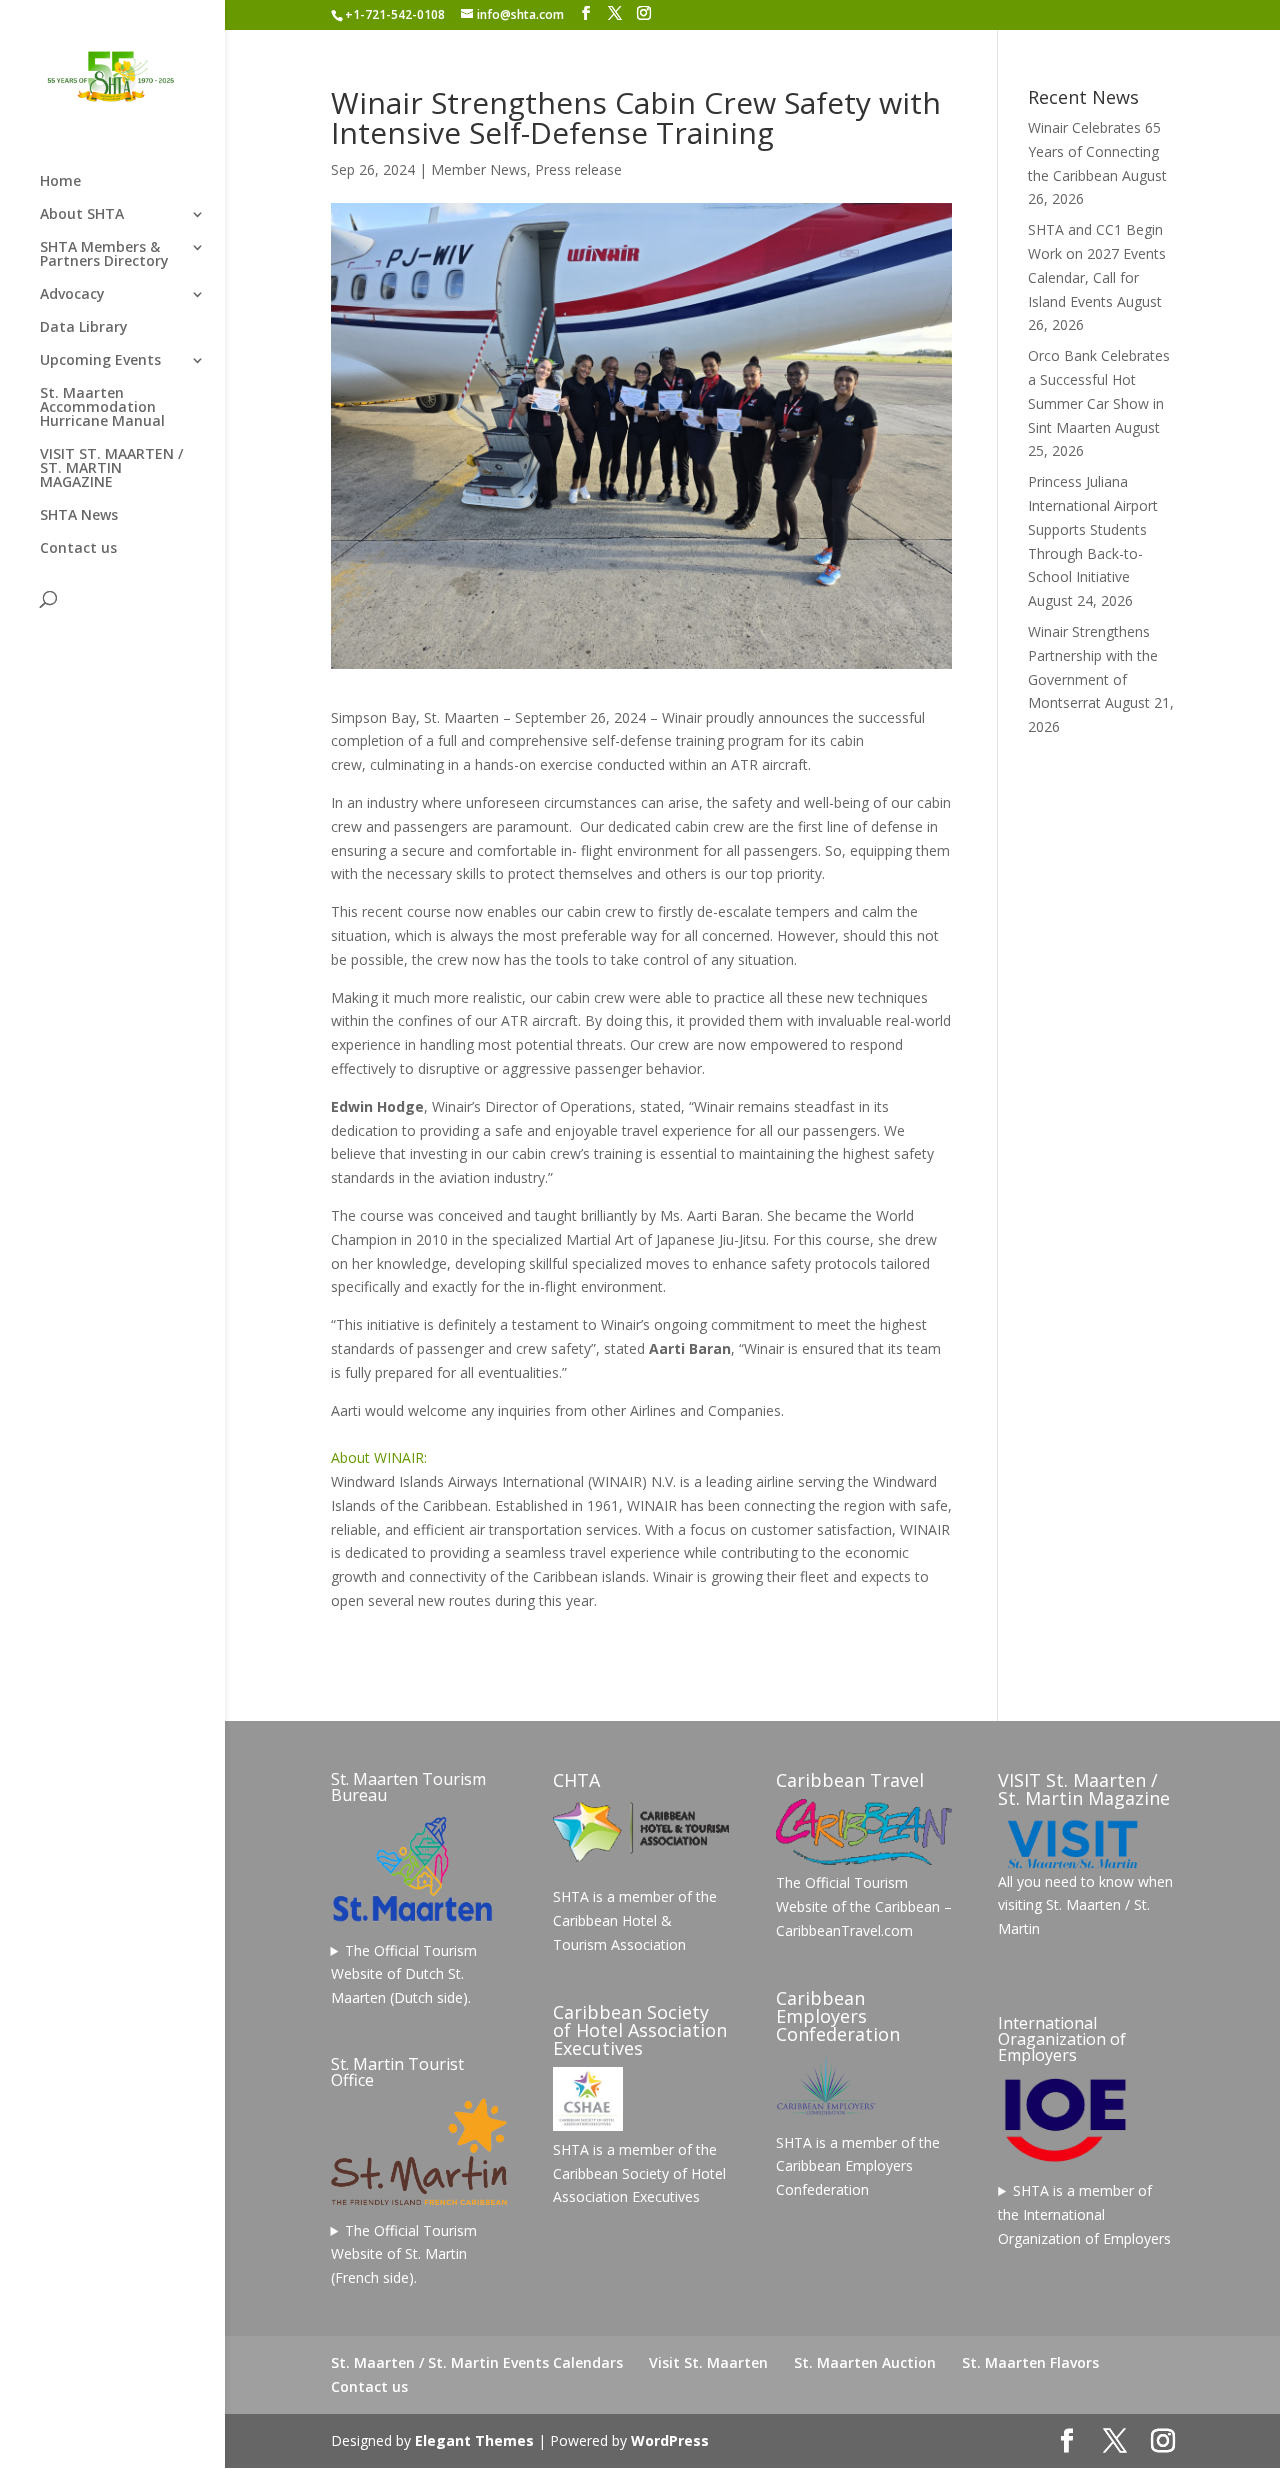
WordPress (670, 2440)
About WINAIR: (379, 1457)
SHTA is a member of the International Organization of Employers (1084, 2214)
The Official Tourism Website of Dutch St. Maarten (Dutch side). (404, 1974)
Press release (578, 169)
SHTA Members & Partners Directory (104, 255)
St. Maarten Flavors (1030, 2362)
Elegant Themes (474, 2440)
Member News (479, 169)
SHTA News (79, 516)
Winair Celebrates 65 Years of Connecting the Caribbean (1094, 151)
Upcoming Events (100, 361)
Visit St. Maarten (708, 2362)
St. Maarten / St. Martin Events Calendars (477, 2362)
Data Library (84, 328)
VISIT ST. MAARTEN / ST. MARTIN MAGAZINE (111, 469)
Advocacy (72, 295)
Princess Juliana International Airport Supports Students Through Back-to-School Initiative (1093, 529)
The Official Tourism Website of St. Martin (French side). (404, 2254)
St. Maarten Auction (865, 2362)
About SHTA (82, 215)
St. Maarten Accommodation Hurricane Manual (102, 408)
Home (60, 182)
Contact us (78, 549)
